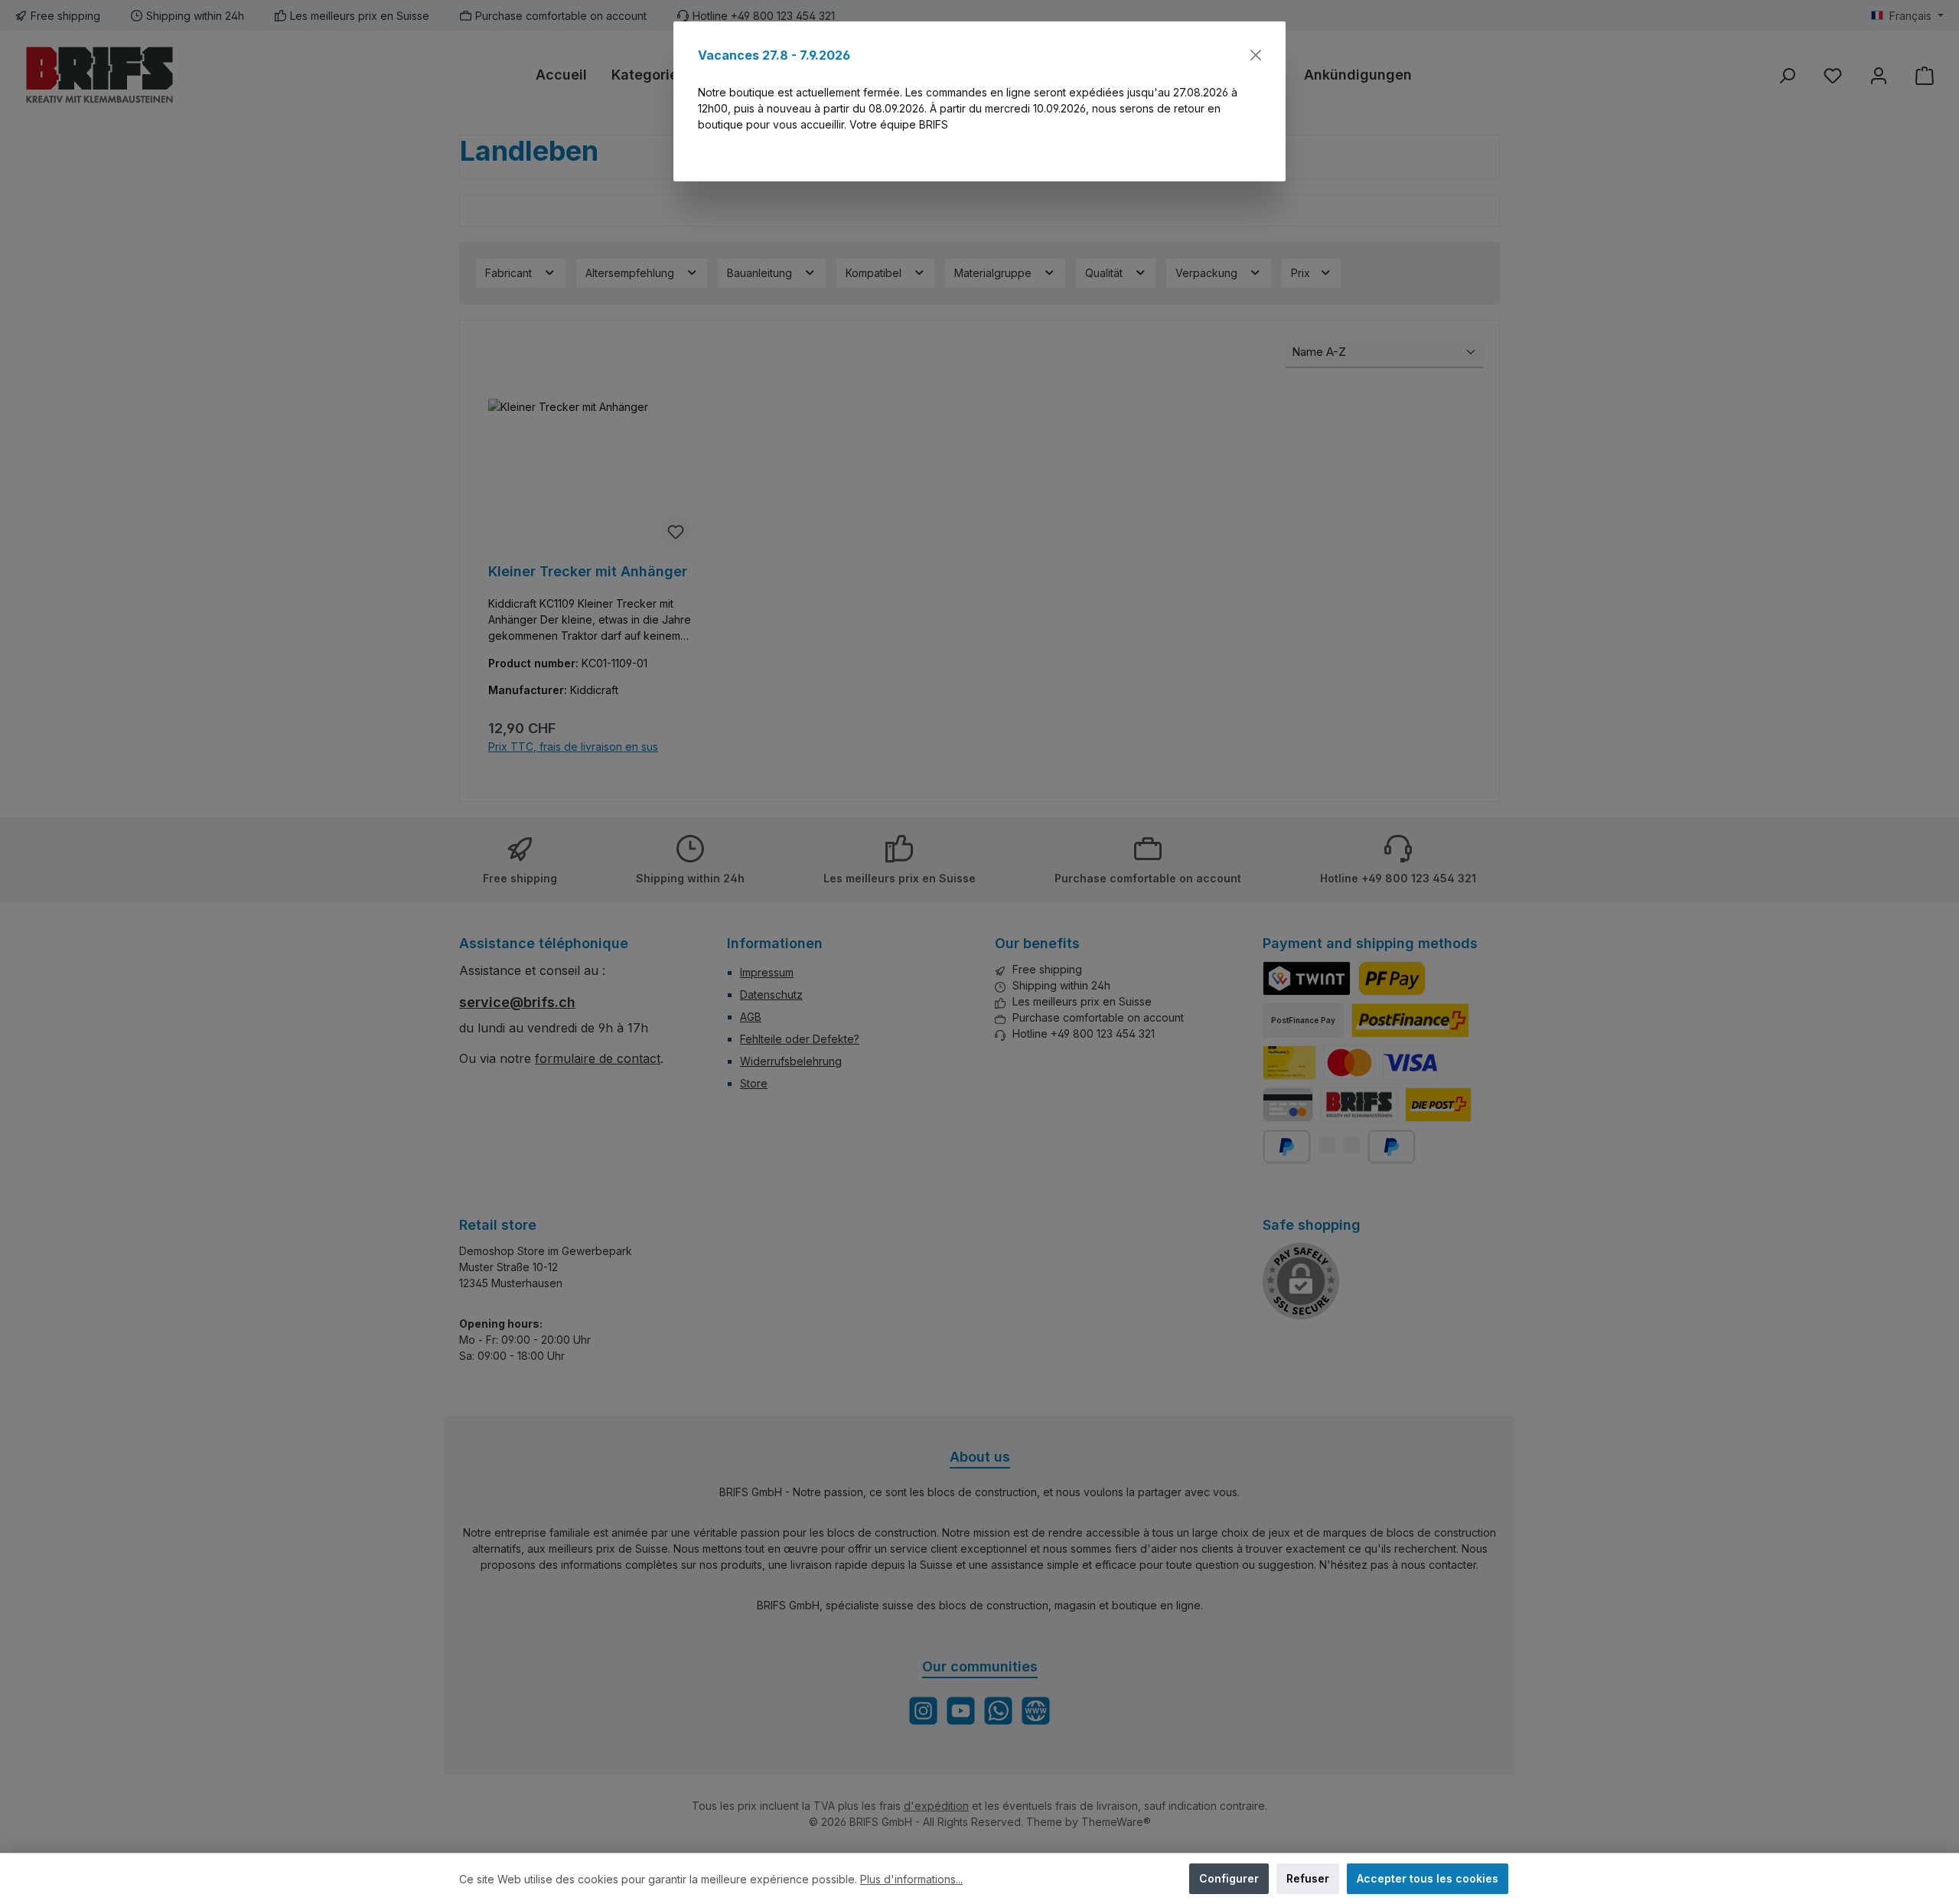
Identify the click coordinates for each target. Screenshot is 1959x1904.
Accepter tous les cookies (1428, 1878)
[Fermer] (1256, 55)
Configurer (1229, 1878)
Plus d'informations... (911, 1879)
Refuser (1308, 1878)
